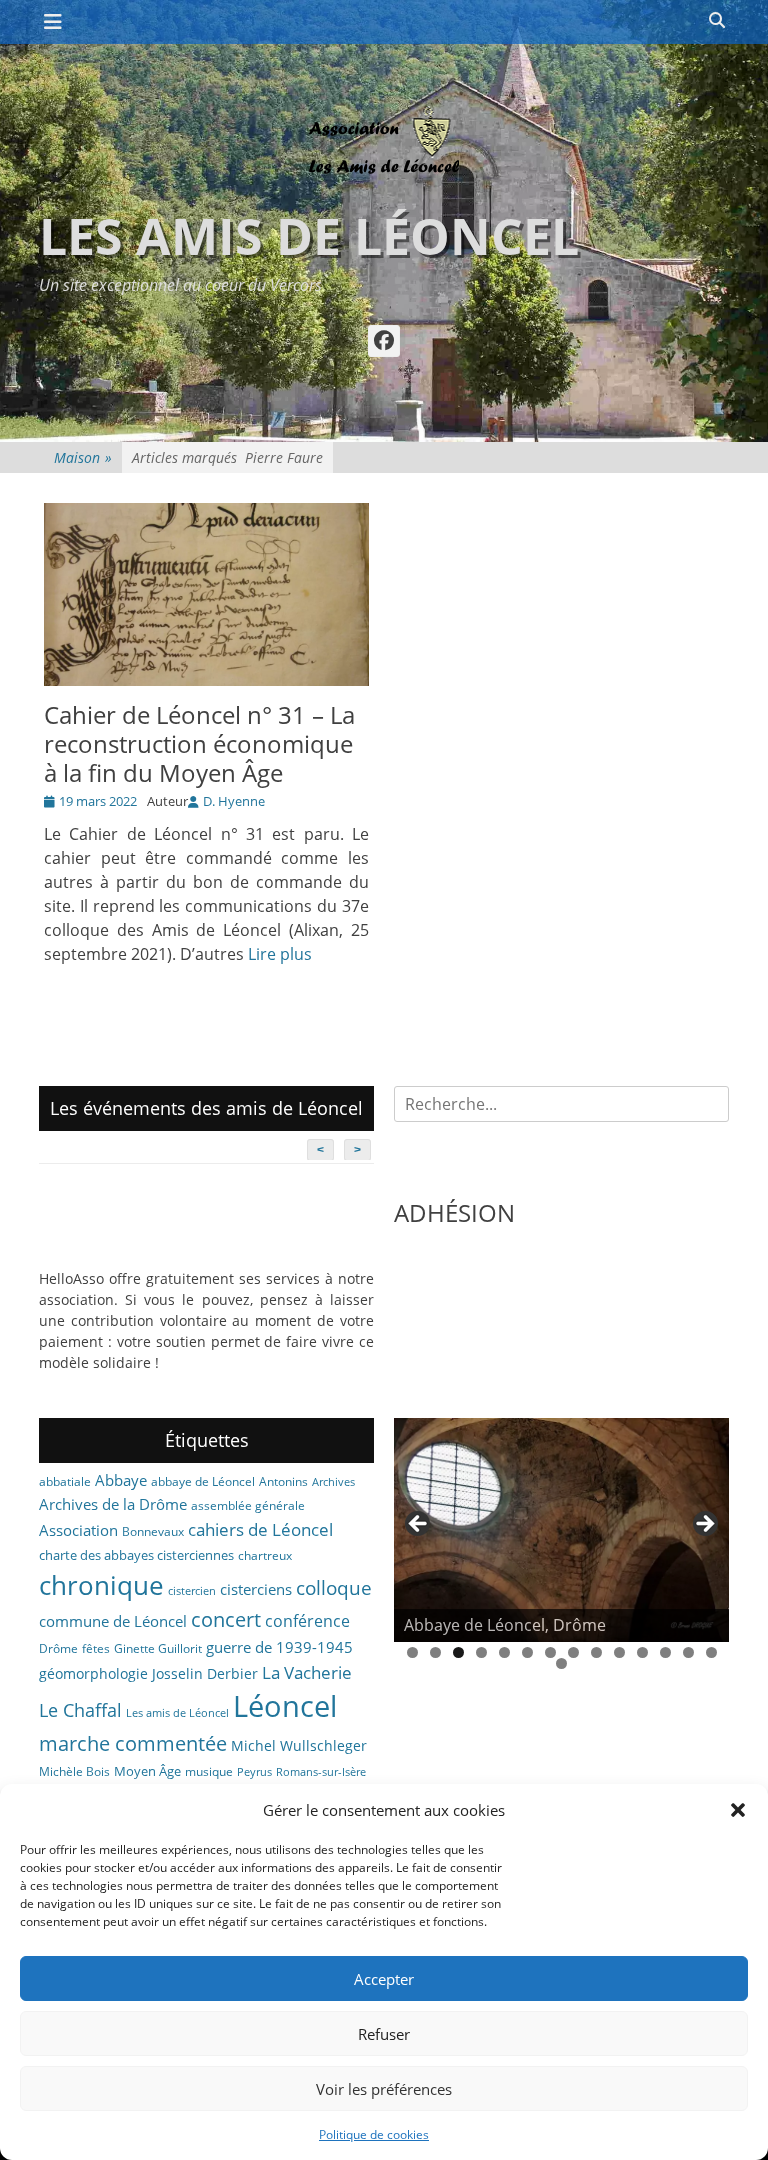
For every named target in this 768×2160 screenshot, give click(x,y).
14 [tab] (711, 1652)
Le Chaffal (80, 1710)
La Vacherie (307, 1672)
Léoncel (285, 1706)
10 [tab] (619, 1652)
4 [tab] (481, 1652)
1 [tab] (412, 1652)
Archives (333, 1482)
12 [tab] (665, 1652)
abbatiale (65, 1481)
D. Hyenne (234, 801)
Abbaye (121, 1480)
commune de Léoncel (113, 1621)
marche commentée (133, 1743)
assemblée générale (248, 1505)
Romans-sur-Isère (321, 1772)
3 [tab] (458, 1652)
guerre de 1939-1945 (279, 1647)
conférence (307, 1621)
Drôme (58, 1648)
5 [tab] (504, 1652)
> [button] (704, 1525)
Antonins (283, 1481)
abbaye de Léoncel (203, 1481)
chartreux (265, 1555)
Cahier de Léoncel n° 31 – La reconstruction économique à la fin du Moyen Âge (199, 743)
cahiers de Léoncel (260, 1529)
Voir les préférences (384, 2089)
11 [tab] (642, 1652)
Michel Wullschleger (299, 1745)
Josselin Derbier (205, 1673)
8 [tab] (573, 1652)
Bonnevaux (153, 1531)
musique (209, 1771)
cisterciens (256, 1589)
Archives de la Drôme (113, 1504)
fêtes (96, 1648)
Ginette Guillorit (158, 1648)
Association (78, 1530)
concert (226, 1619)
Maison (83, 457)
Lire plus (280, 954)
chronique (101, 1585)
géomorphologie (93, 1673)
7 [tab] (550, 1652)
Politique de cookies (374, 2134)
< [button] (419, 1525)
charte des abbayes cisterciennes (136, 1555)
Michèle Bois (74, 1771)
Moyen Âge (147, 1771)
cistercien (192, 1591)
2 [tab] (435, 1652)
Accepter (384, 1979)
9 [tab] (596, 1652)
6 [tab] (527, 1652)
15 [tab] (561, 1663)
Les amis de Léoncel (309, 236)
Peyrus (254, 1772)
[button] (738, 1810)
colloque (334, 1587)
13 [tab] (688, 1652)
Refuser (384, 2034)
